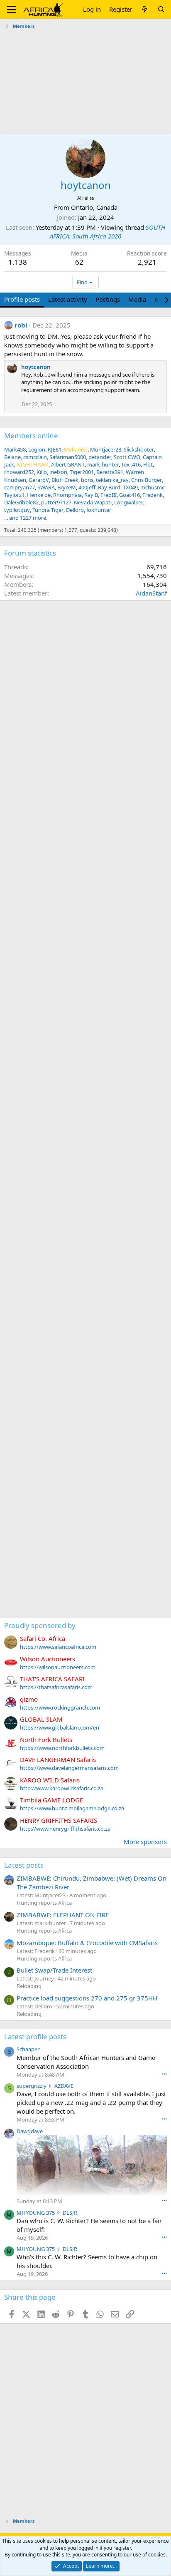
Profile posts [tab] (22, 299)
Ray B (91, 495)
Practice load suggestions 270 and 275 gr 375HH (87, 1998)
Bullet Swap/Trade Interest (54, 1970)
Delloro (75, 510)
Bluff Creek (65, 480)
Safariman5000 (68, 457)
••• (164, 2074)
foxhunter (99, 510)
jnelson (58, 472)
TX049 (130, 487)
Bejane (12, 457)
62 (79, 262)
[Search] (161, 9)
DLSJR (70, 2213)
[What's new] (145, 9)
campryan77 (20, 487)
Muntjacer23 (106, 449)
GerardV (39, 480)
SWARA (46, 487)
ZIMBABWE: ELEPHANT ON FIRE (63, 1915)
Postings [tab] (108, 299)
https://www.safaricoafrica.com (58, 1647)
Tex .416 (131, 464)
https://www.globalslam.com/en (60, 1727)
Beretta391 (110, 472)
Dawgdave (30, 2131)
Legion (37, 449)
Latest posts (24, 1865)
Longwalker (129, 502)
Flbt (148, 464)
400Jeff (87, 487)
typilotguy (17, 510)
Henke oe (39, 495)
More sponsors (145, 1841)
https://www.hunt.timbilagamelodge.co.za (72, 1808)
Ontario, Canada (94, 207)
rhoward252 (19, 472)
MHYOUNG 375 (36, 2213)
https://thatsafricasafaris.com (56, 1687)
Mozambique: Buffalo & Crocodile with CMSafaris (87, 1943)
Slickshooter (139, 449)
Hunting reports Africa (44, 1903)
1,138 (18, 262)
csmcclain (35, 457)
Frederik (153, 495)
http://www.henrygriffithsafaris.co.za (65, 1829)
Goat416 (129, 495)
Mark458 (15, 449)
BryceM (67, 487)
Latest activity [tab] (68, 299)
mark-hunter (103, 464)
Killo (42, 472)
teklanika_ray (112, 480)
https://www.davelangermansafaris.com (69, 1768)
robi (21, 325)
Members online (31, 436)
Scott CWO (127, 457)
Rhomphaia (67, 495)
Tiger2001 (82, 472)
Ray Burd (109, 487)
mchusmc (152, 487)
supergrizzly (32, 2086)
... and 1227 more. (26, 518)
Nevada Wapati (93, 502)
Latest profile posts (35, 2036)
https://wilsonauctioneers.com (58, 1667)
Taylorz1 (14, 495)
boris (87, 480)
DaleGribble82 (21, 502)
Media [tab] (137, 299)
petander (100, 457)
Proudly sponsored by (40, 1625)
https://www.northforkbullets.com (62, 1748)
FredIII (109, 495)
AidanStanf (151, 593)
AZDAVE (64, 2086)
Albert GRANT (68, 464)
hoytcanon (36, 367)
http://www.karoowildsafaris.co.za (62, 1788)
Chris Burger (147, 480)
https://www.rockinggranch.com (60, 1707)
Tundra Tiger (48, 510)
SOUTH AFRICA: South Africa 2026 (107, 232)
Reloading (29, 1986)
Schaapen (29, 2049)
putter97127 (56, 502)
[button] (11, 10)
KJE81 (55, 449)
